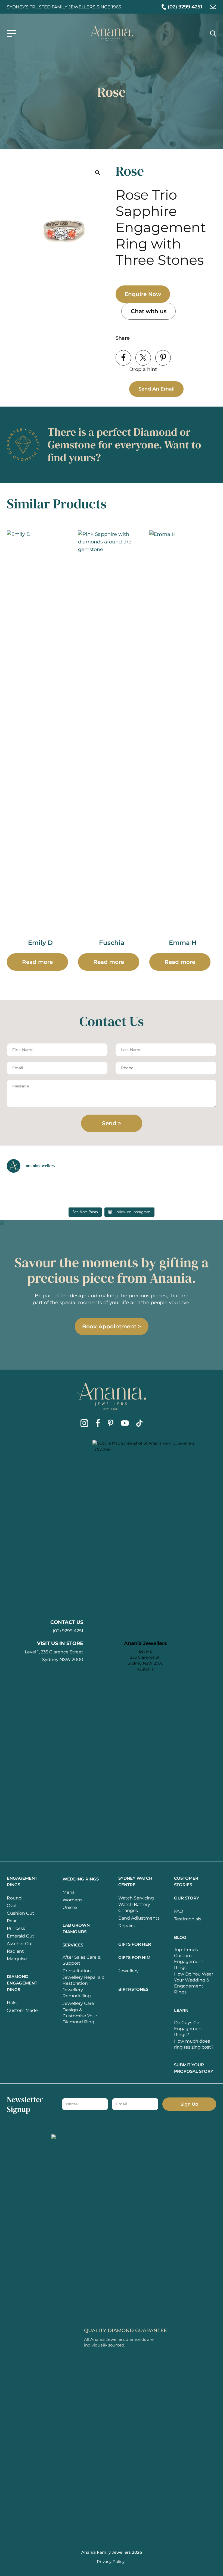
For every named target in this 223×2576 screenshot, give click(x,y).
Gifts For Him (134, 1957)
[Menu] (12, 34)
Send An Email (157, 389)
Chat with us (149, 311)
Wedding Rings (81, 1879)
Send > (112, 1123)
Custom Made (22, 2010)
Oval (12, 1906)
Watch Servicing (136, 1898)
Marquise (17, 1959)
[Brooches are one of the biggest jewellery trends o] (193, 1188)
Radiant (15, 1951)
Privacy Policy (111, 2561)
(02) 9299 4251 (68, 1631)
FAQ (179, 1911)
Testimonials (188, 1919)
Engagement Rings (22, 1881)
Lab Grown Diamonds (76, 1928)
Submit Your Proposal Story (194, 2068)
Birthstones (133, 1989)
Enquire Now (143, 294)
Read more (37, 962)
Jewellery (128, 1971)
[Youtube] (125, 1424)
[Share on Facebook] (123, 358)
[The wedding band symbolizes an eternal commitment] (31, 1188)
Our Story (187, 1898)
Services (73, 1945)
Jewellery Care (78, 2003)
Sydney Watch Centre (135, 1881)
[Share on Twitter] (143, 358)
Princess (16, 1928)
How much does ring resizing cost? (194, 2044)
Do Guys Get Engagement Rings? (189, 2029)
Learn (181, 2010)
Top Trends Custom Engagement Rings (189, 1959)
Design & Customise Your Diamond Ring (80, 2016)
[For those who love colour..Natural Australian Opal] (85, 1188)
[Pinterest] (111, 1424)
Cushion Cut (21, 1913)
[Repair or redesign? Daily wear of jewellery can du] (139, 1188)
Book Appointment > (112, 1326)
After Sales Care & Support (82, 1960)
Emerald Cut (21, 1936)
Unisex (70, 1907)
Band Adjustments (139, 1918)
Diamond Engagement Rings (22, 1983)
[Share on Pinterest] (163, 358)
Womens (72, 1900)
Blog (180, 1937)
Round (14, 1898)
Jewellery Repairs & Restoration (83, 1980)
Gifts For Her (135, 1944)
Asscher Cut (20, 1944)
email (213, 7)
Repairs (126, 1926)
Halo (12, 2003)
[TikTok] (139, 1424)
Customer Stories (186, 1881)
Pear (12, 1921)
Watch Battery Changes (134, 1907)
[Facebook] (98, 1424)
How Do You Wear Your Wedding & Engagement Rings (194, 1983)
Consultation (77, 1971)
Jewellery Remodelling (77, 1993)
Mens (69, 1892)
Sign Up (189, 2104)
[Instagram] (84, 1424)
